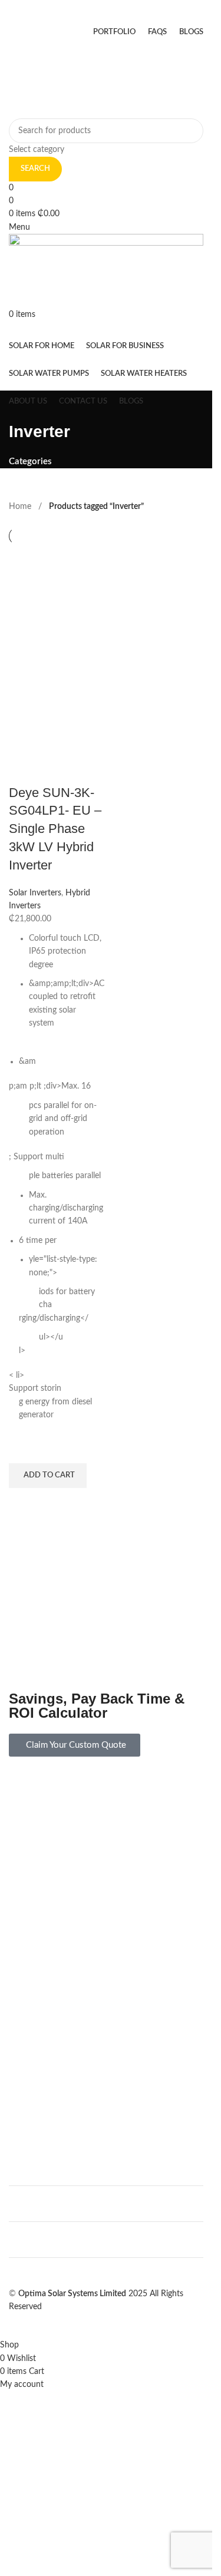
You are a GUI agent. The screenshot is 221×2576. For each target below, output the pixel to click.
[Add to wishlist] (24, 1449)
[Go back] (24, 405)
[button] (48, 1476)
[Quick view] (24, 1503)
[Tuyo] (106, 1963)
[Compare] (24, 769)
